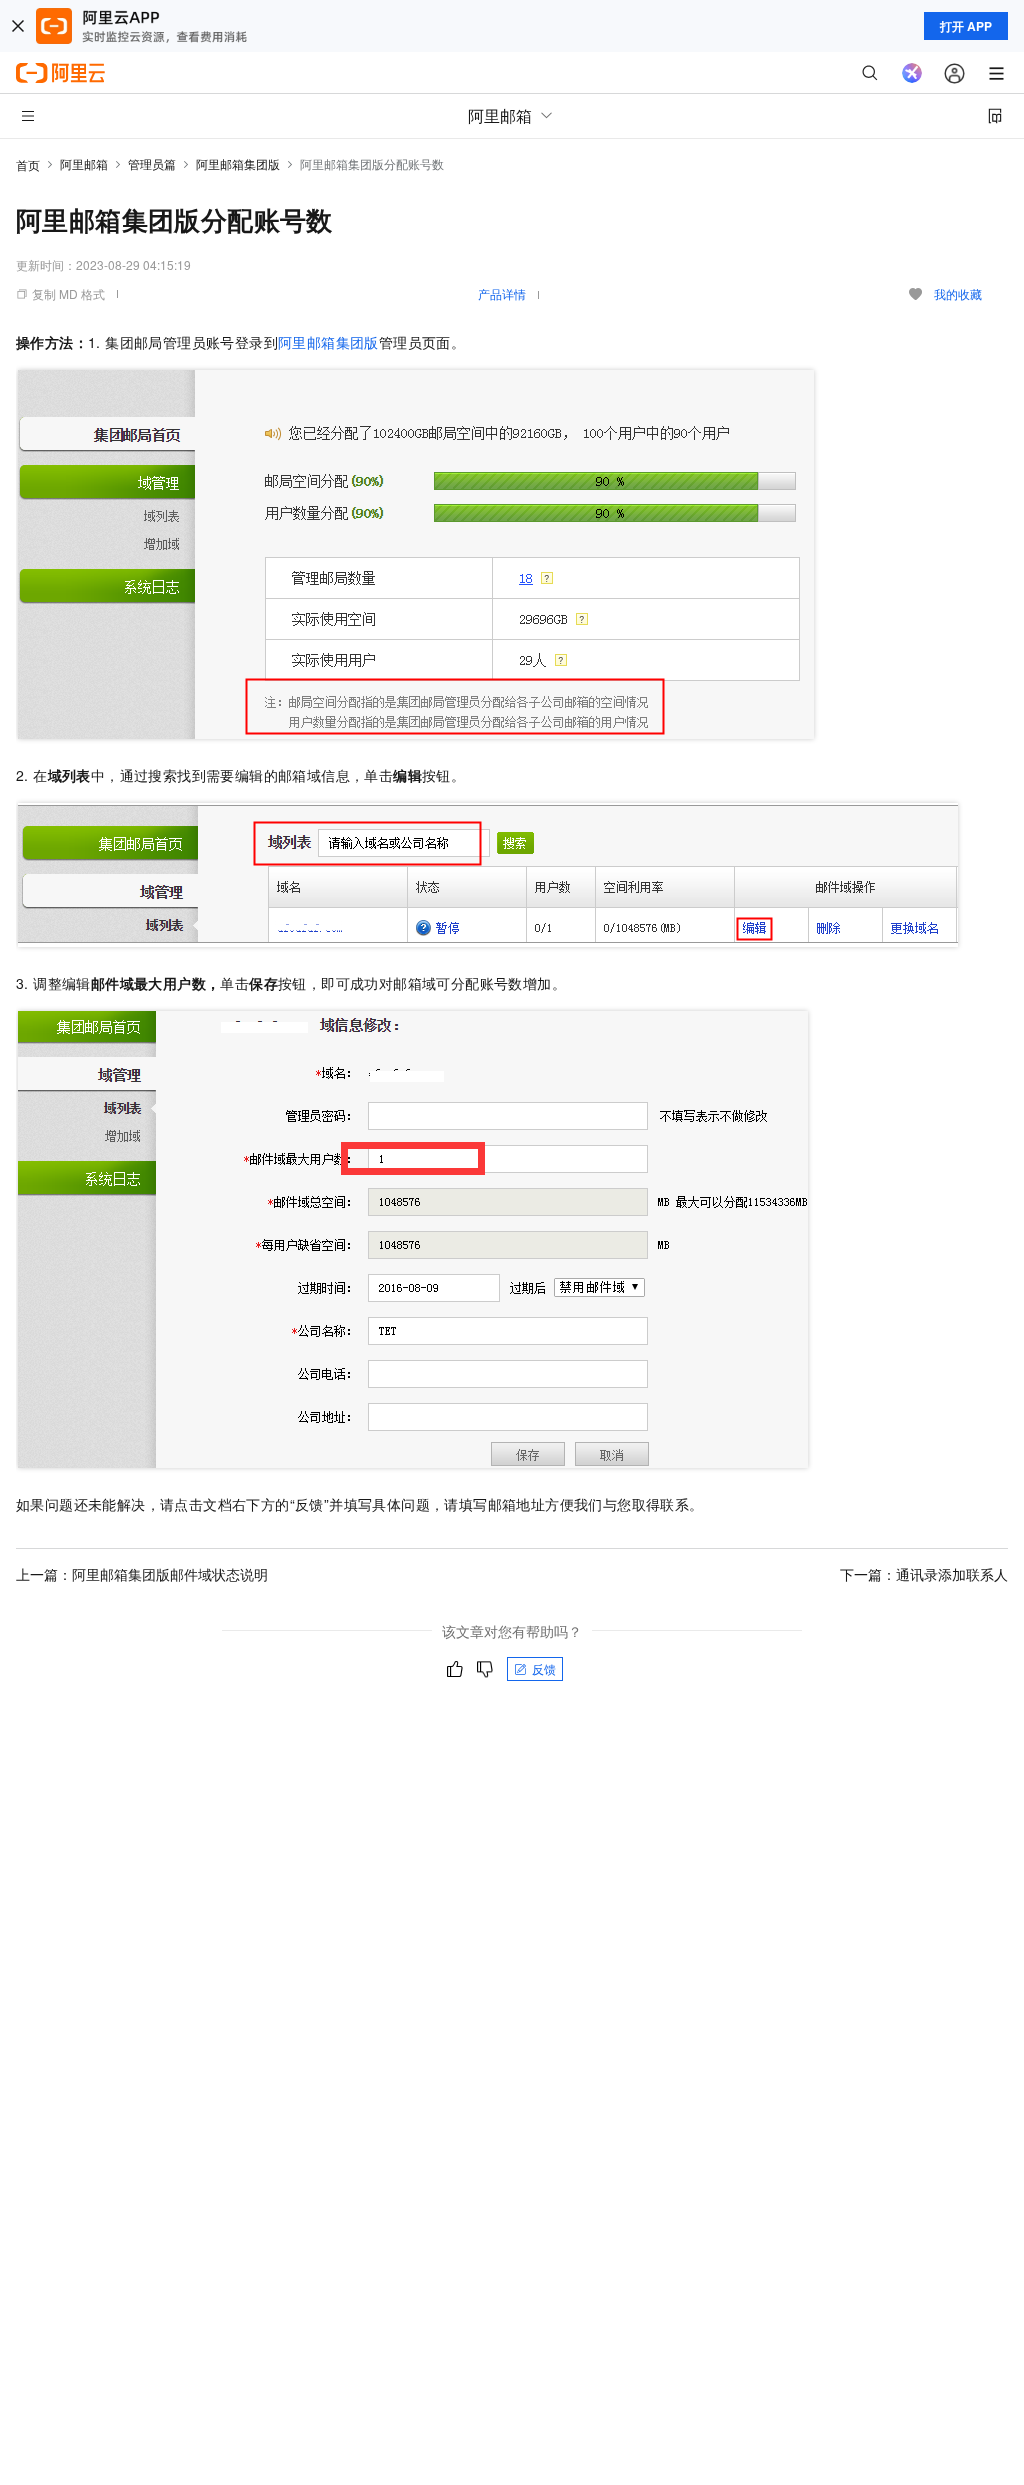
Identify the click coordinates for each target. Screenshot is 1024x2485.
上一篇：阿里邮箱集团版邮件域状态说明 (142, 1574)
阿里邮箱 (84, 163)
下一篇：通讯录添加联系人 (924, 1574)
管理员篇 (152, 163)
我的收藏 (958, 293)
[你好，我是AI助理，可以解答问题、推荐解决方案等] (912, 73)
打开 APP (966, 26)
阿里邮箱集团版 (238, 163)
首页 (28, 164)
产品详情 (502, 293)
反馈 (544, 1668)
